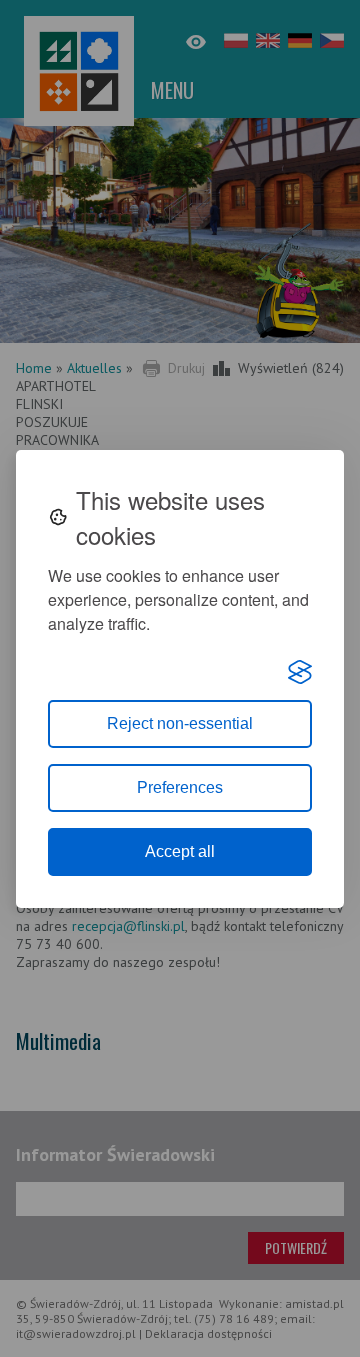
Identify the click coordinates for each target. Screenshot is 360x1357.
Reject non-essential (180, 723)
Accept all (180, 851)
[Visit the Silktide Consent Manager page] (300, 672)
